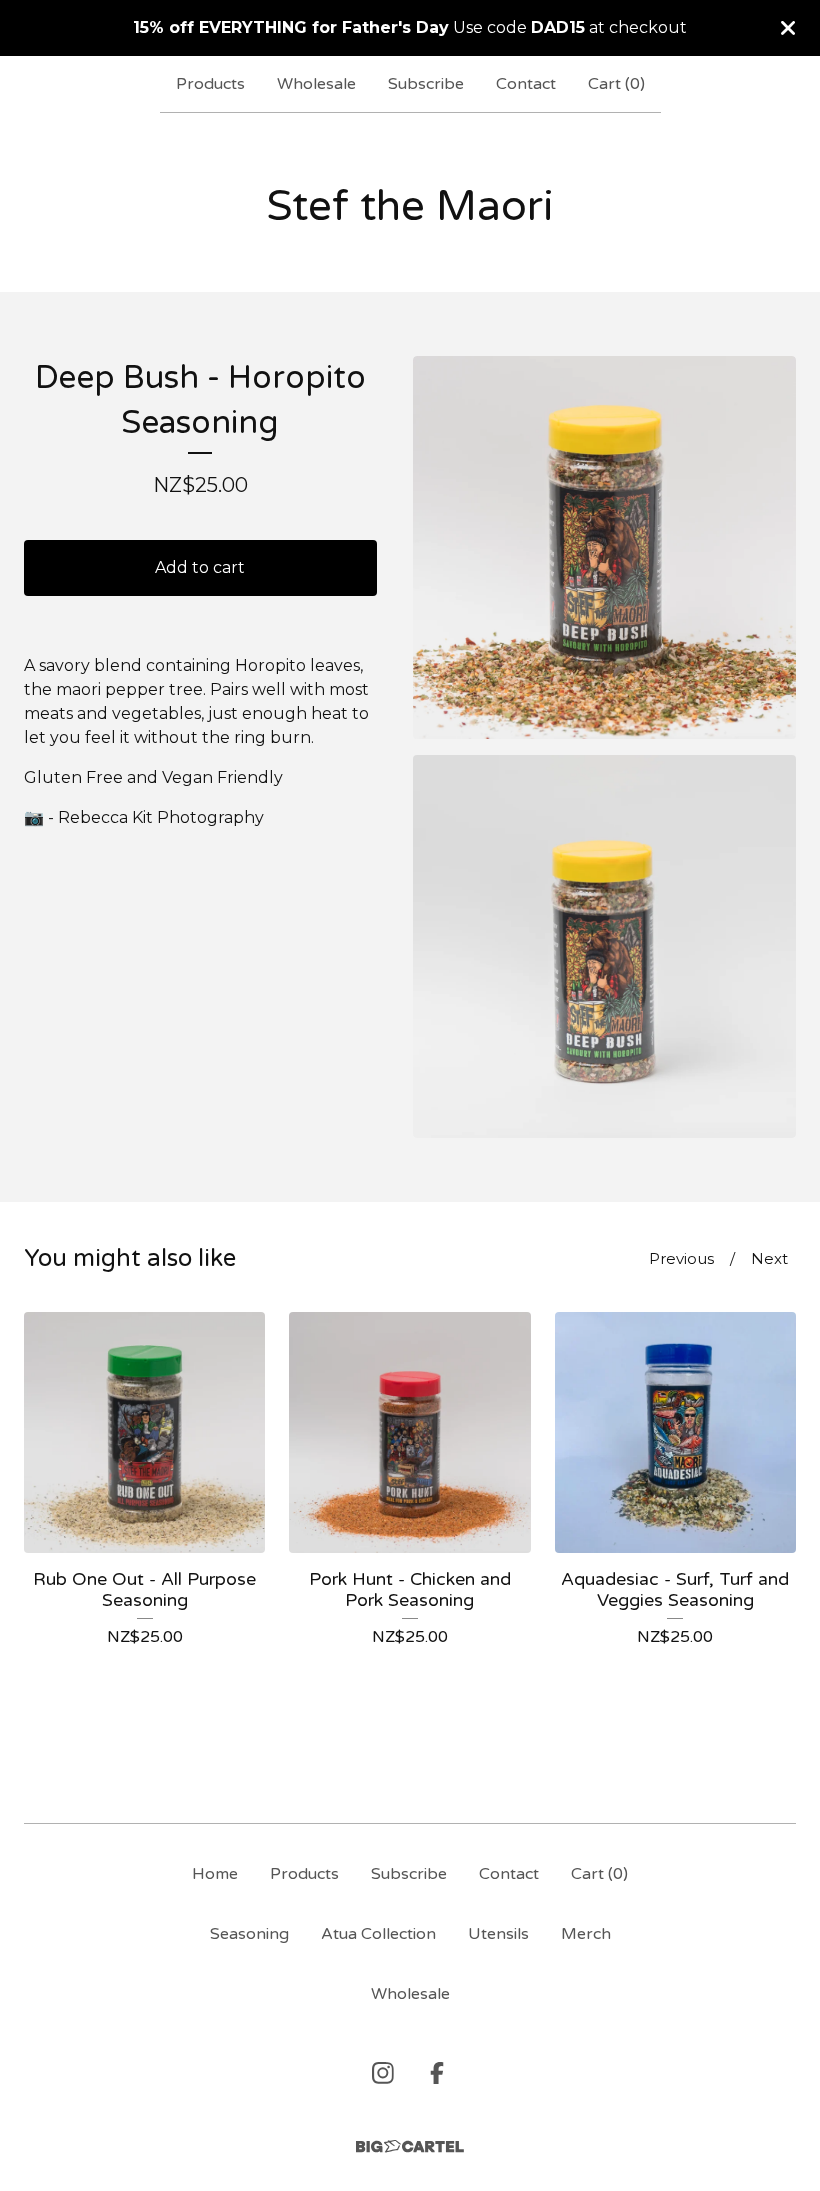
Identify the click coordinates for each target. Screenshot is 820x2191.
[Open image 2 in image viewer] (604, 946)
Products (210, 84)
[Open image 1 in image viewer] (604, 547)
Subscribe (426, 84)
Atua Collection (378, 1934)
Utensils (498, 1934)
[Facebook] (437, 2073)
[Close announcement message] (788, 28)
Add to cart (200, 567)
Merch (586, 1934)
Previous (681, 1258)
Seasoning (249, 1934)
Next (769, 1258)
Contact (526, 84)
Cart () (616, 84)
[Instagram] (383, 2073)
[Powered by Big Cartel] (410, 2146)
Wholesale (316, 84)
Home (215, 1874)
